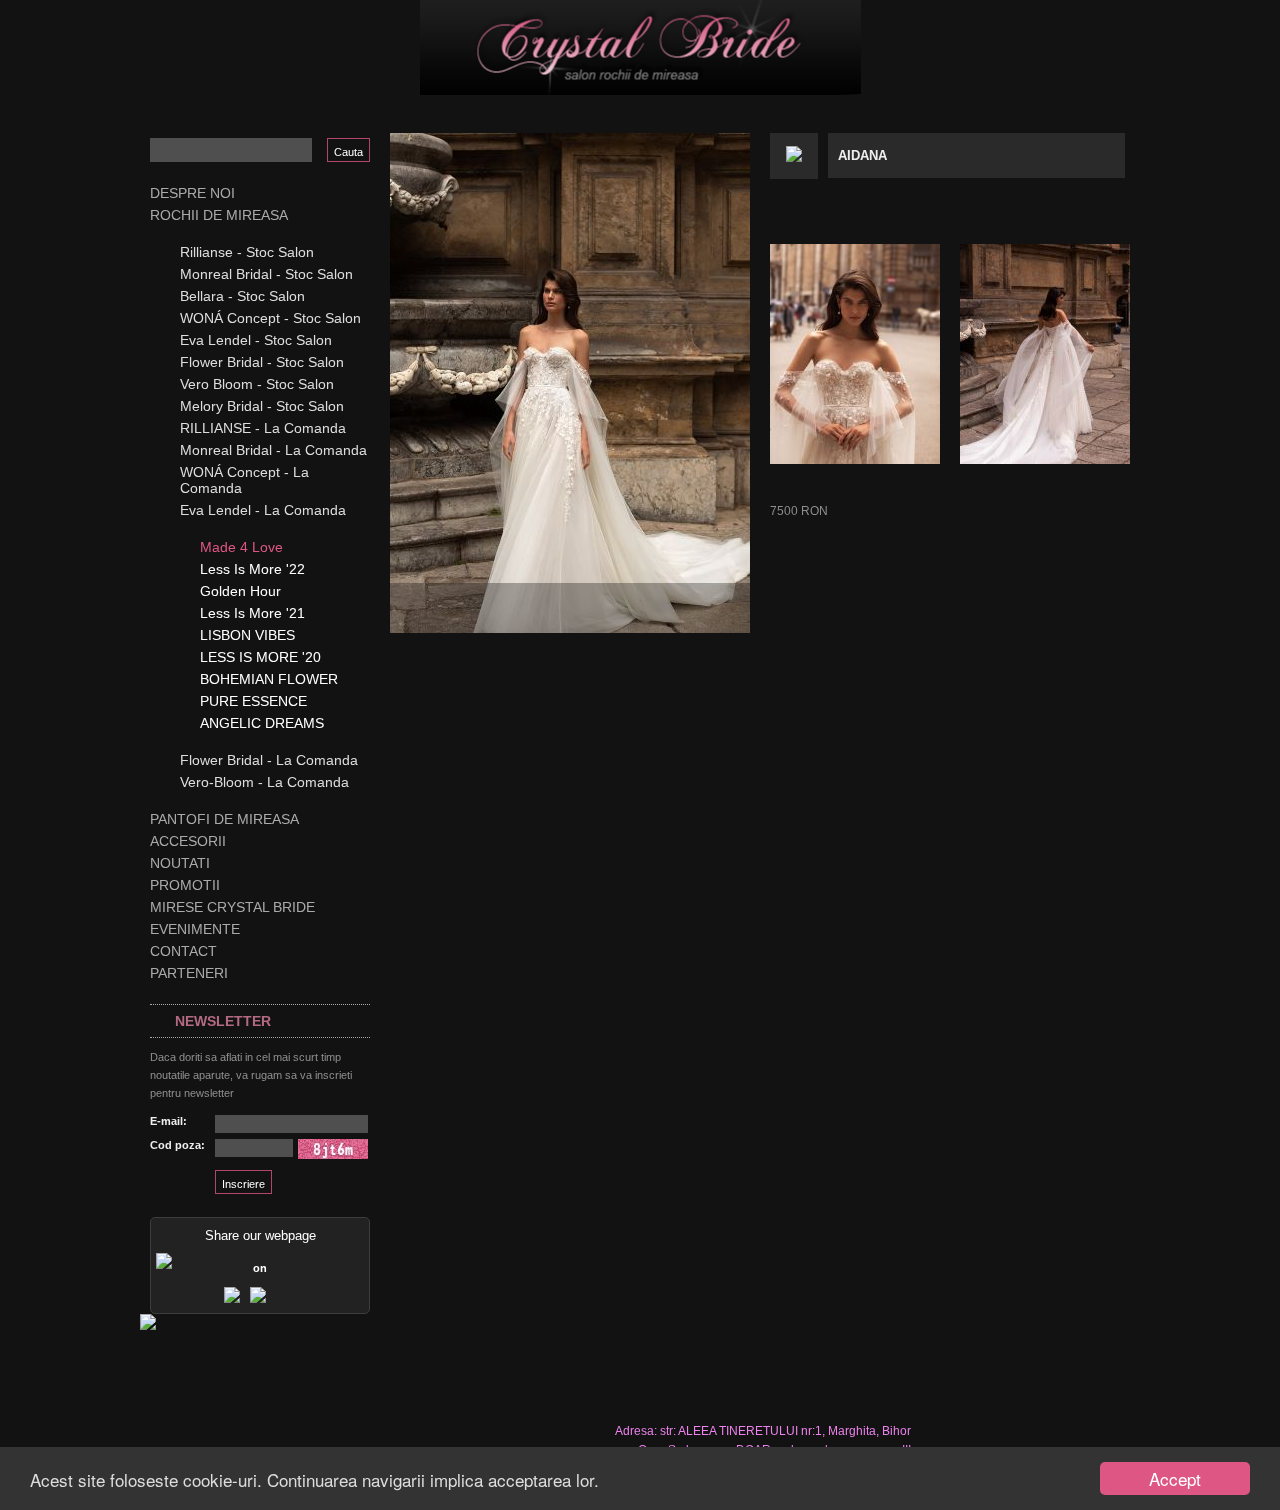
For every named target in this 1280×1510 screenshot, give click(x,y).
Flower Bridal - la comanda (269, 760)
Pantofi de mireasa (224, 819)
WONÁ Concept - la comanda (244, 480)
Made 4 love (241, 547)
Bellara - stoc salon (242, 296)
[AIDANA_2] (855, 354)
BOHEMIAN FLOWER (269, 679)
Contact (183, 951)
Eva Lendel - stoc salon (256, 340)
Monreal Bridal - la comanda (273, 450)
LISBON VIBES (247, 635)
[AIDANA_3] (1045, 354)
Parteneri (189, 973)
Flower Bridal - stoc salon (262, 362)
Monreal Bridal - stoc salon (266, 274)
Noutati (180, 863)
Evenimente (195, 929)
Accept (1175, 1478)
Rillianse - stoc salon (247, 252)
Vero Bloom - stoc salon (257, 384)
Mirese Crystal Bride (232, 907)
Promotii (185, 885)
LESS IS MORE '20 (260, 657)
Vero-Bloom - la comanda (264, 782)
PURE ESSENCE (253, 701)
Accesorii (188, 841)
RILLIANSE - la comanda (263, 428)
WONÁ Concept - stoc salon (270, 318)
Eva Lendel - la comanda (263, 510)
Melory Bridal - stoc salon (262, 406)
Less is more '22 (252, 569)
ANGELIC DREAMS (262, 723)
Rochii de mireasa (219, 215)
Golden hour (240, 591)
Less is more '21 (252, 613)
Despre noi (192, 193)
